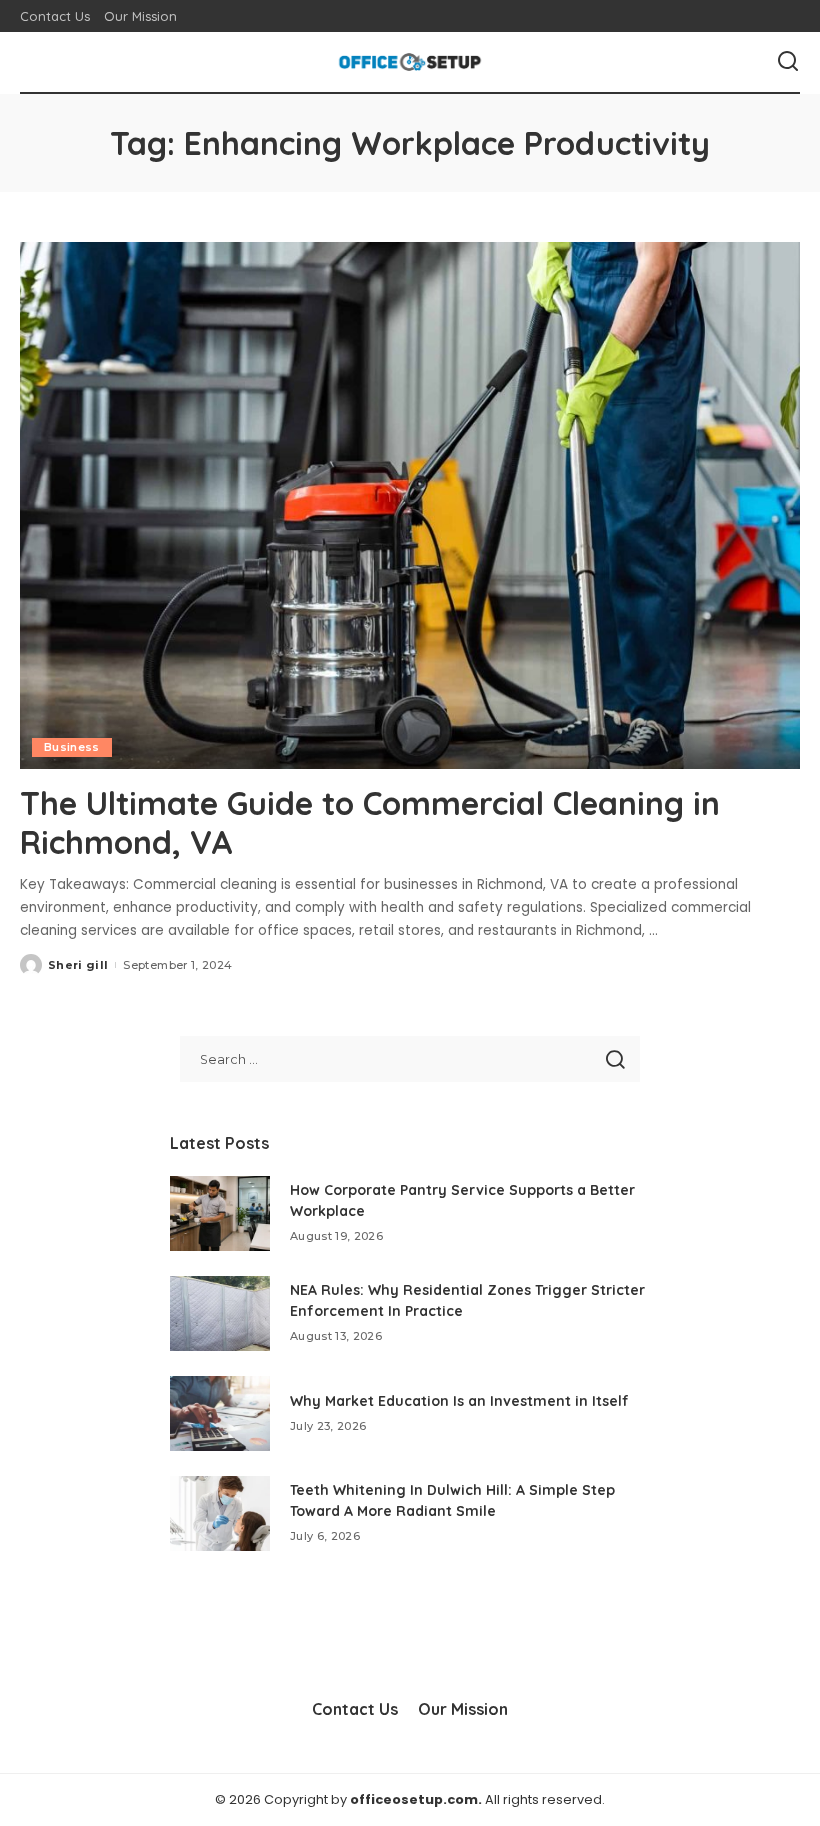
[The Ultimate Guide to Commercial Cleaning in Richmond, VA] (410, 505)
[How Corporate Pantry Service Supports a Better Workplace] (220, 1213)
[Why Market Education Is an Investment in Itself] (220, 1413)
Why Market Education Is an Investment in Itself (459, 1401)
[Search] (788, 62)
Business (72, 747)
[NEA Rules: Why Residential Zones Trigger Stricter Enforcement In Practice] (220, 1313)
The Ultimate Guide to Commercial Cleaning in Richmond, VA (370, 822)
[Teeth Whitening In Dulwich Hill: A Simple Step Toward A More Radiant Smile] (220, 1513)
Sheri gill (78, 965)
